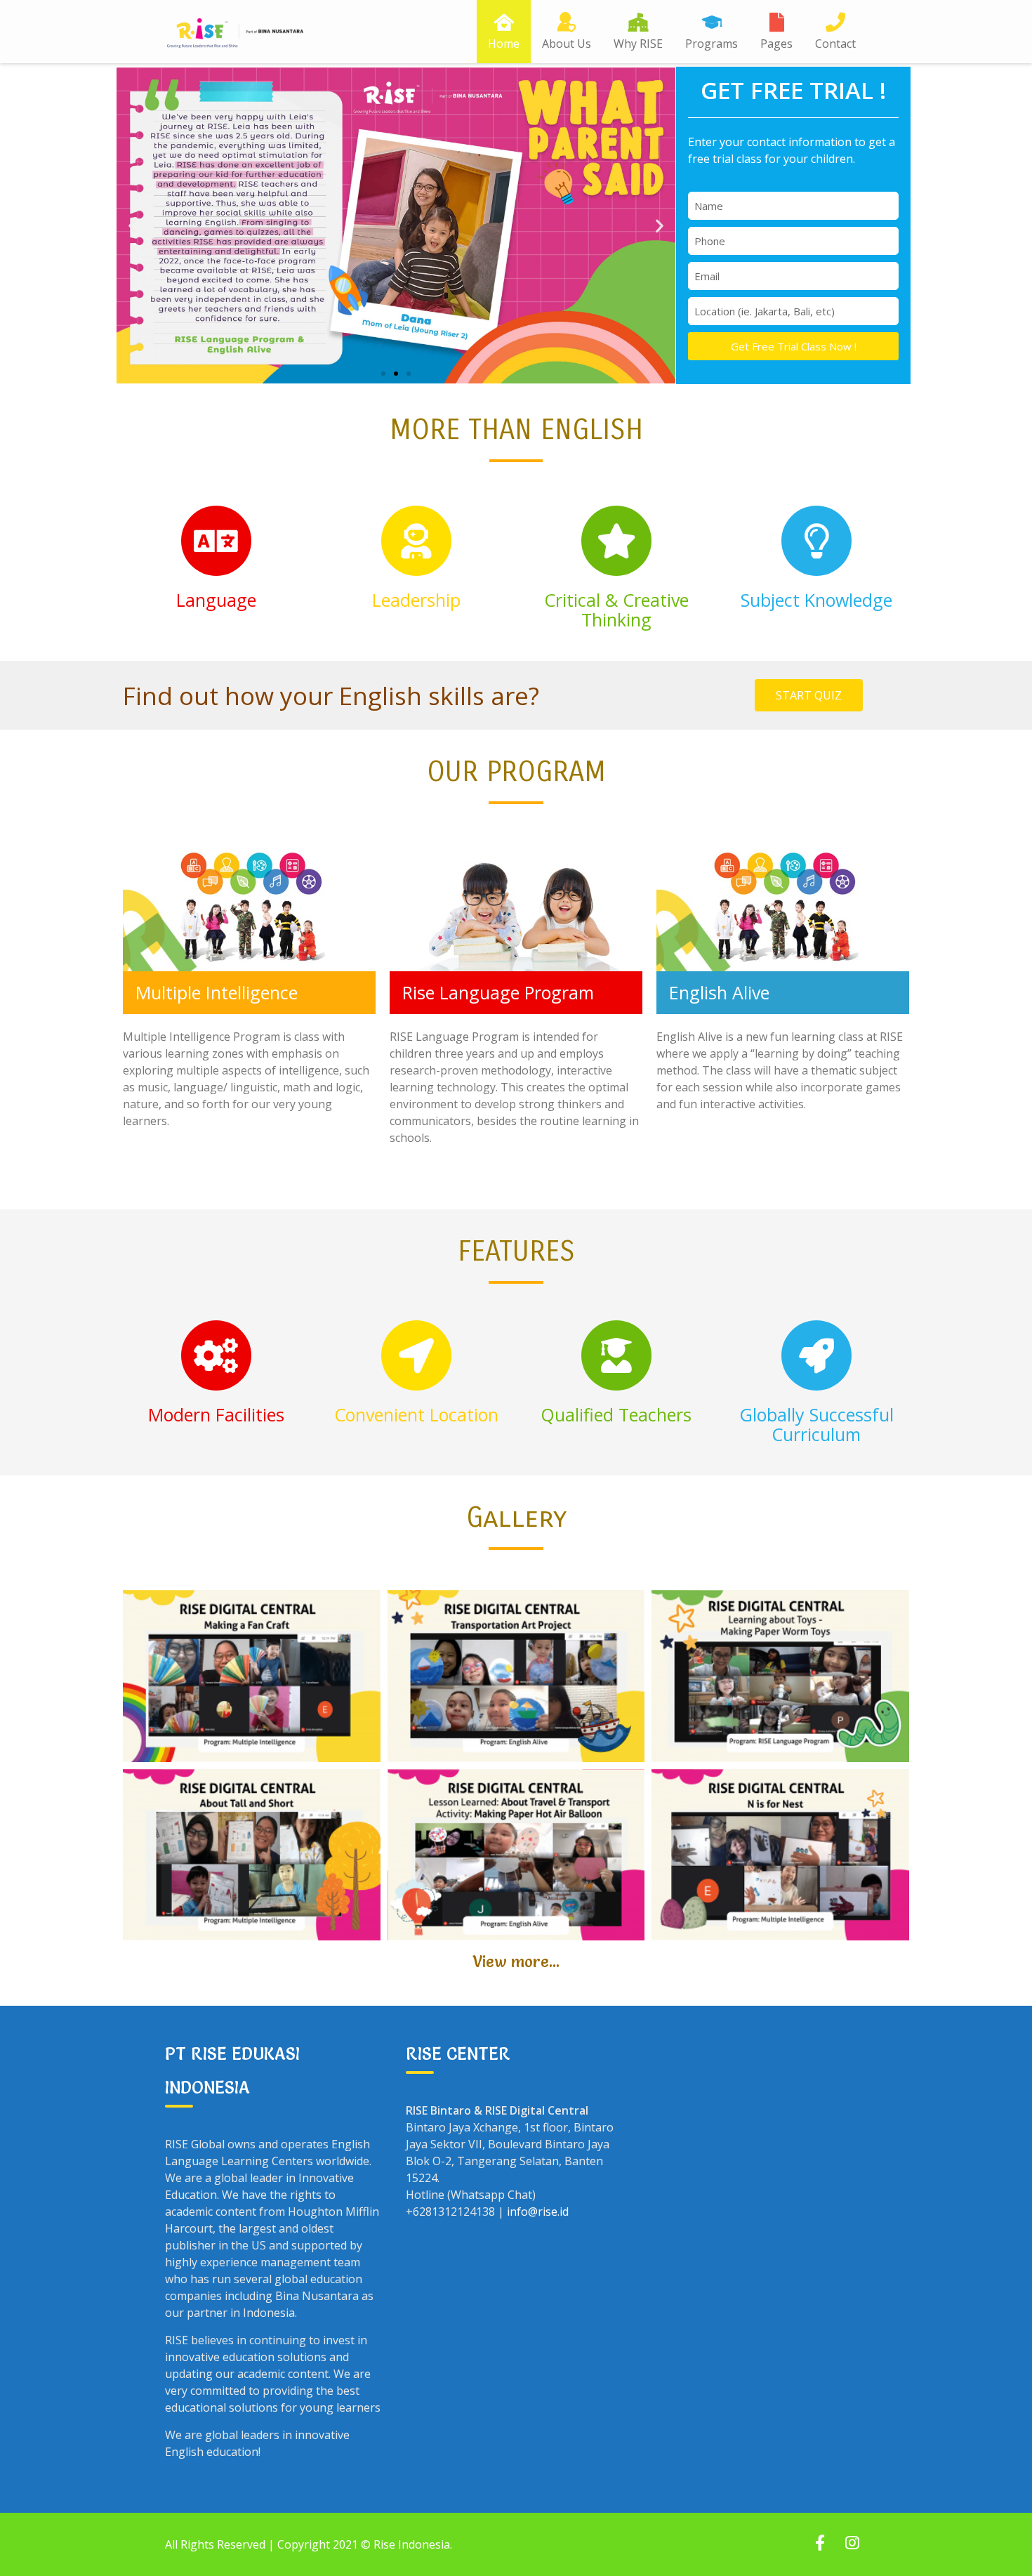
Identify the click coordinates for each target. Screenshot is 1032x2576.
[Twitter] (852, 2544)
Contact (835, 44)
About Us (567, 44)
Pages (776, 44)
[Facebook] (820, 2544)
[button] (383, 374)
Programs (712, 44)
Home (504, 44)
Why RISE (638, 44)
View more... (516, 1962)
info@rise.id (538, 2212)
